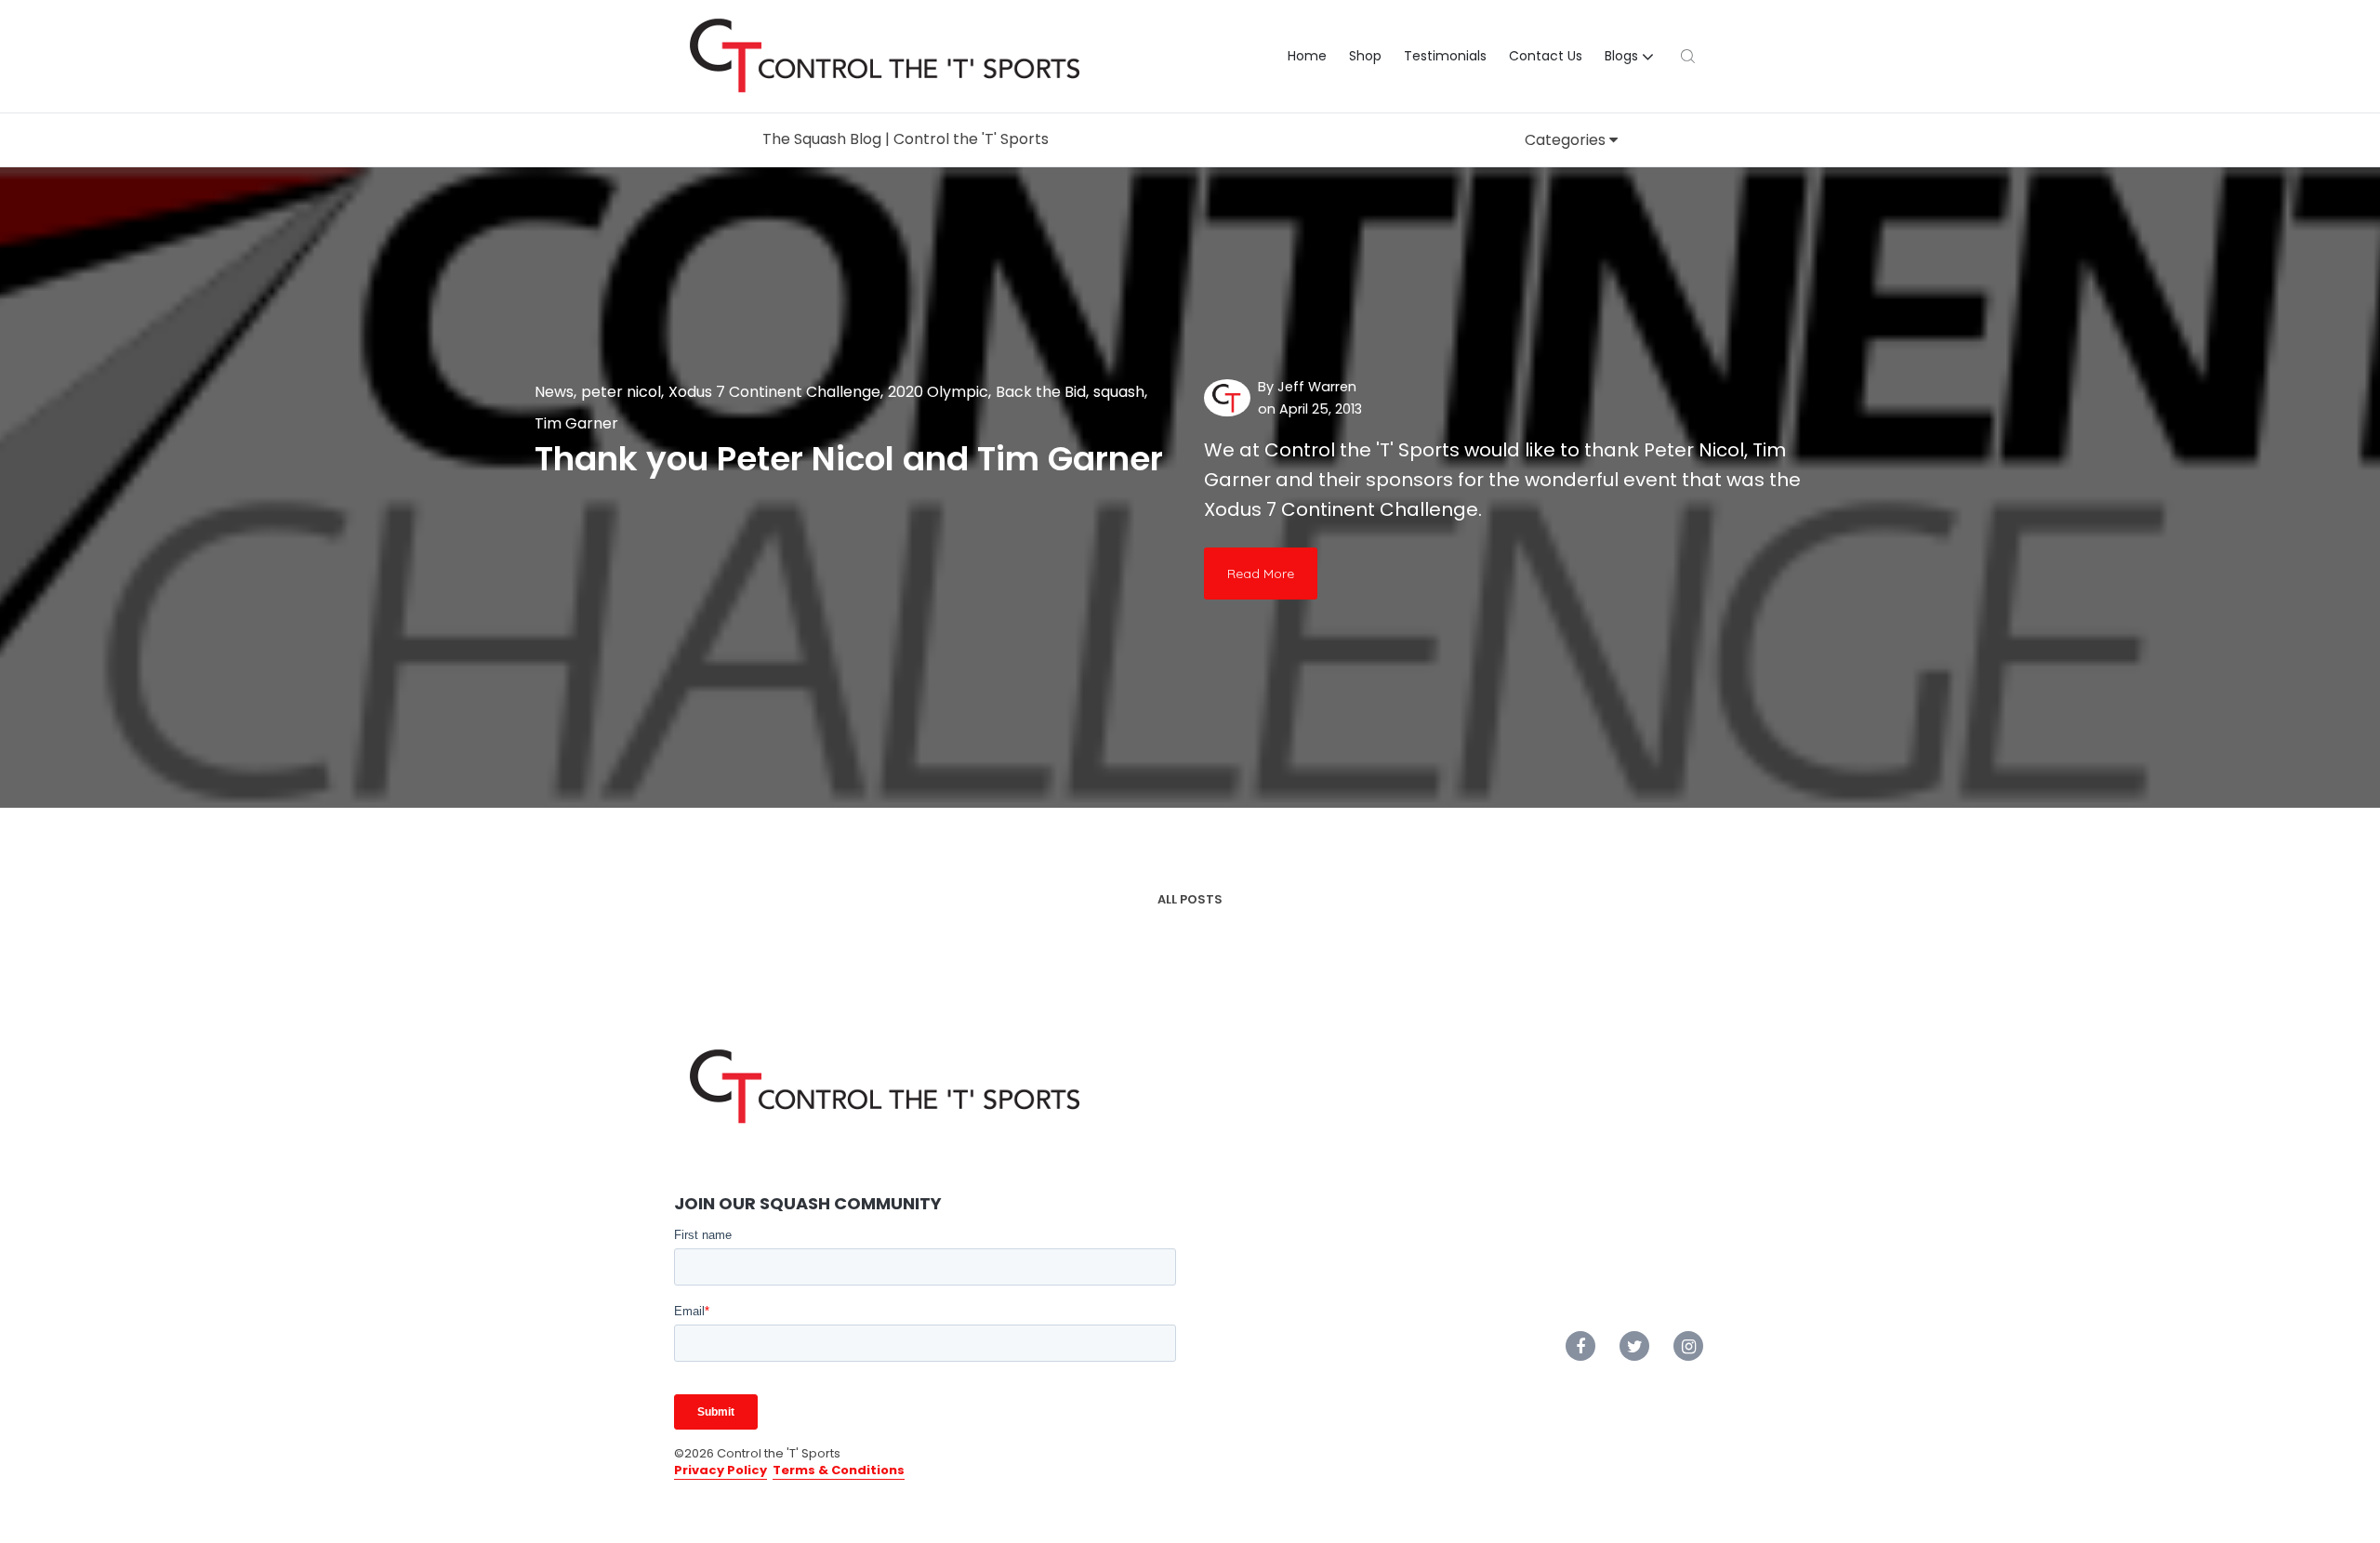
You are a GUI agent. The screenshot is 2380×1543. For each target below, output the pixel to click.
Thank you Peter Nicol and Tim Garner (849, 459)
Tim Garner (576, 423)
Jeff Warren (1317, 387)
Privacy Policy (721, 1470)
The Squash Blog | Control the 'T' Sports (906, 139)
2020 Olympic (938, 392)
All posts (1190, 899)
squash (1119, 392)
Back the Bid (1041, 392)
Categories (1567, 140)
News (554, 392)
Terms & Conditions (839, 1470)
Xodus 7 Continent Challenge (774, 392)
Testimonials (1445, 56)
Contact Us (1546, 56)
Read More (1261, 574)
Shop (1365, 56)
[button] (1632, 57)
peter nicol (621, 392)
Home (1307, 56)
